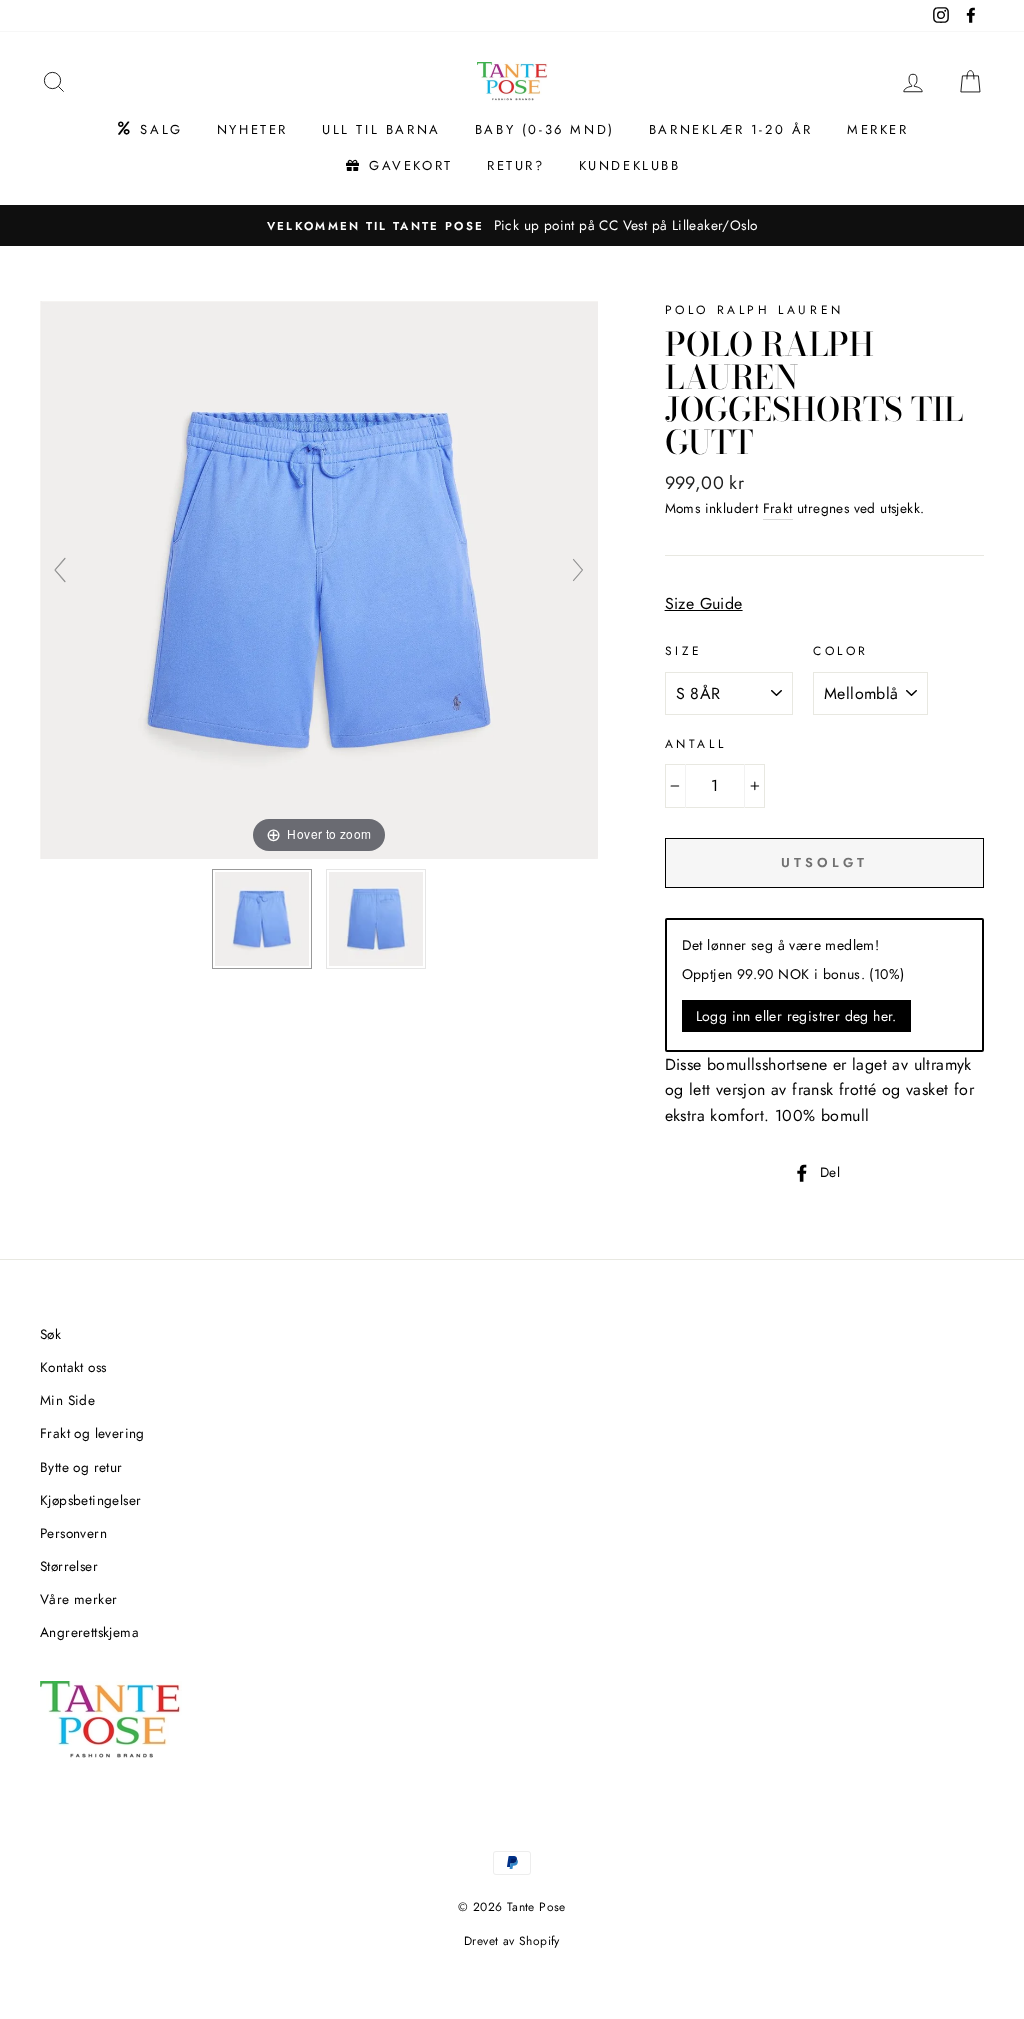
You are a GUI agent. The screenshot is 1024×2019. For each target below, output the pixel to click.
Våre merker (78, 1599)
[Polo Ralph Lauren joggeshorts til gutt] (262, 919)
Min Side (67, 1400)
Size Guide (704, 603)
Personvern (73, 1533)
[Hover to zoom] (319, 578)
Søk (50, 1334)
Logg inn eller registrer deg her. (796, 1016)
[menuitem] (148, 130)
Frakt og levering (92, 1433)
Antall (696, 744)
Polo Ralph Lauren (754, 310)
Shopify (539, 1941)
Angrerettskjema (89, 1632)
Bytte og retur (81, 1467)
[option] (512, 226)
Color (841, 651)
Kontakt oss (73, 1367)
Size (684, 651)
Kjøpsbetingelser (90, 1500)
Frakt (778, 508)
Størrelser (69, 1566)
